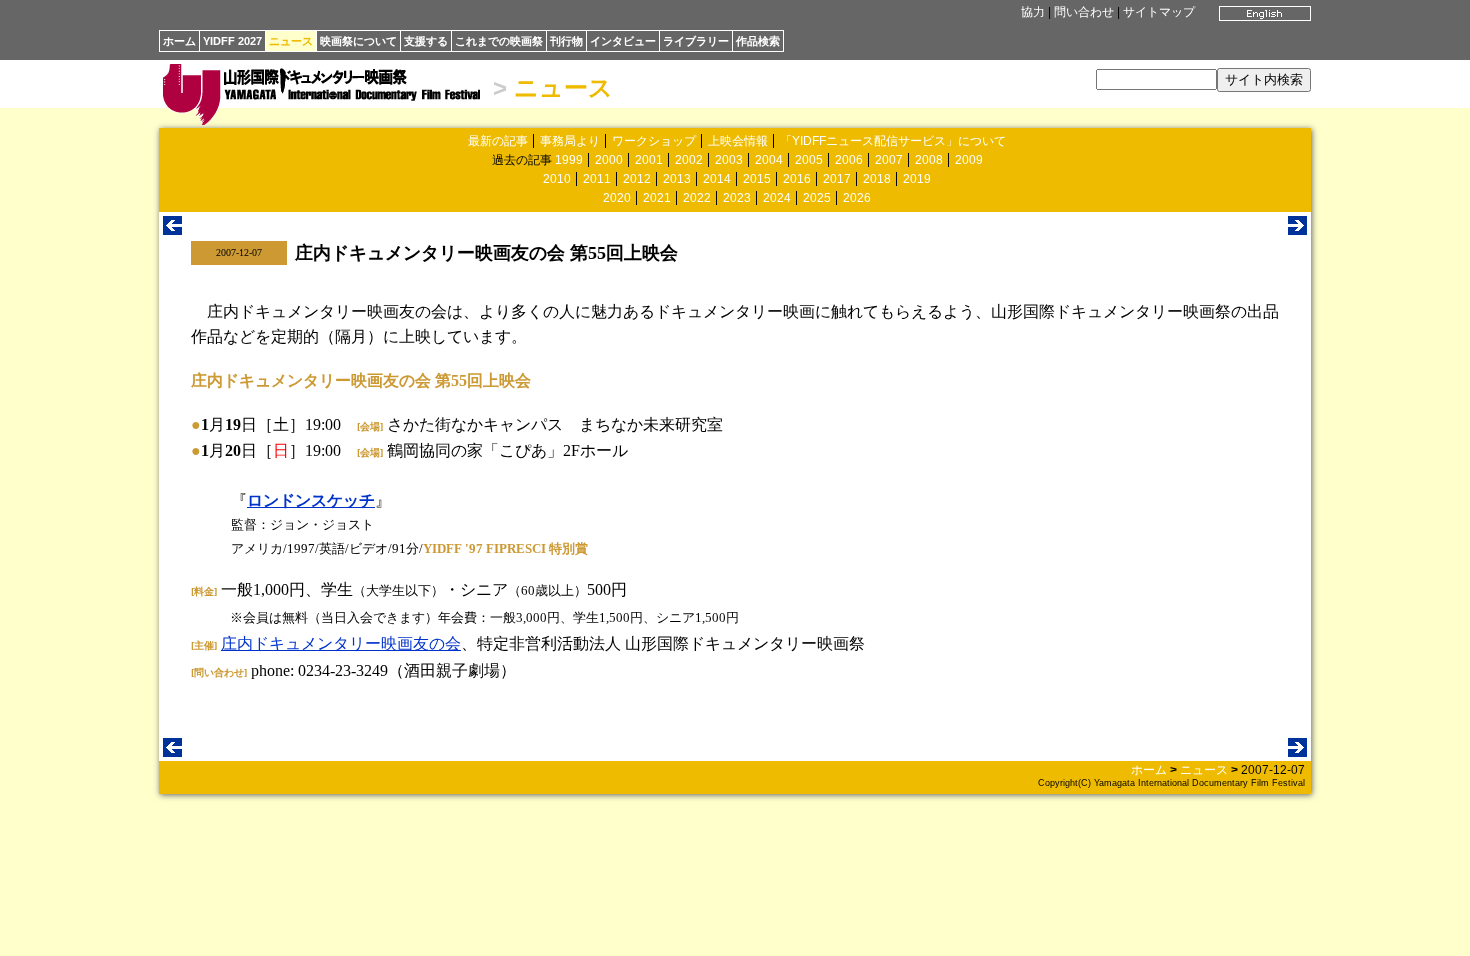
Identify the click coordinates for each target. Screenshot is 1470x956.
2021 (657, 198)
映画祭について (358, 41)
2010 (557, 179)
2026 (857, 198)
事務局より (570, 141)
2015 (757, 179)
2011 (597, 179)
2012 (637, 179)
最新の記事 (498, 141)
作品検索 (758, 41)
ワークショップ (654, 141)
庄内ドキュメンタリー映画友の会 (341, 643)
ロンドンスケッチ (311, 500)
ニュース (291, 41)
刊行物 (566, 41)
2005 (809, 160)
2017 (837, 179)
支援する (426, 41)
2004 (769, 160)
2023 (737, 198)
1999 (569, 160)
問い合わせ (1084, 12)
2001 (649, 160)
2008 (929, 160)
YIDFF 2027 (232, 41)
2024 (777, 198)
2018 (877, 179)
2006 (849, 160)
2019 (917, 179)
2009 (969, 160)
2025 (817, 198)
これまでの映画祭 (499, 41)
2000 (609, 160)
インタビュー (623, 41)
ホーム (179, 41)
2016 (797, 179)
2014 (717, 179)
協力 (1033, 12)
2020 (617, 198)
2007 (889, 160)
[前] (172, 229)
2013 (677, 179)
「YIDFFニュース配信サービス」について (893, 141)
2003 (729, 160)
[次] (1297, 229)
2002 (689, 160)
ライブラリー (696, 41)
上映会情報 (738, 141)
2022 (697, 198)
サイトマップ (1159, 12)
